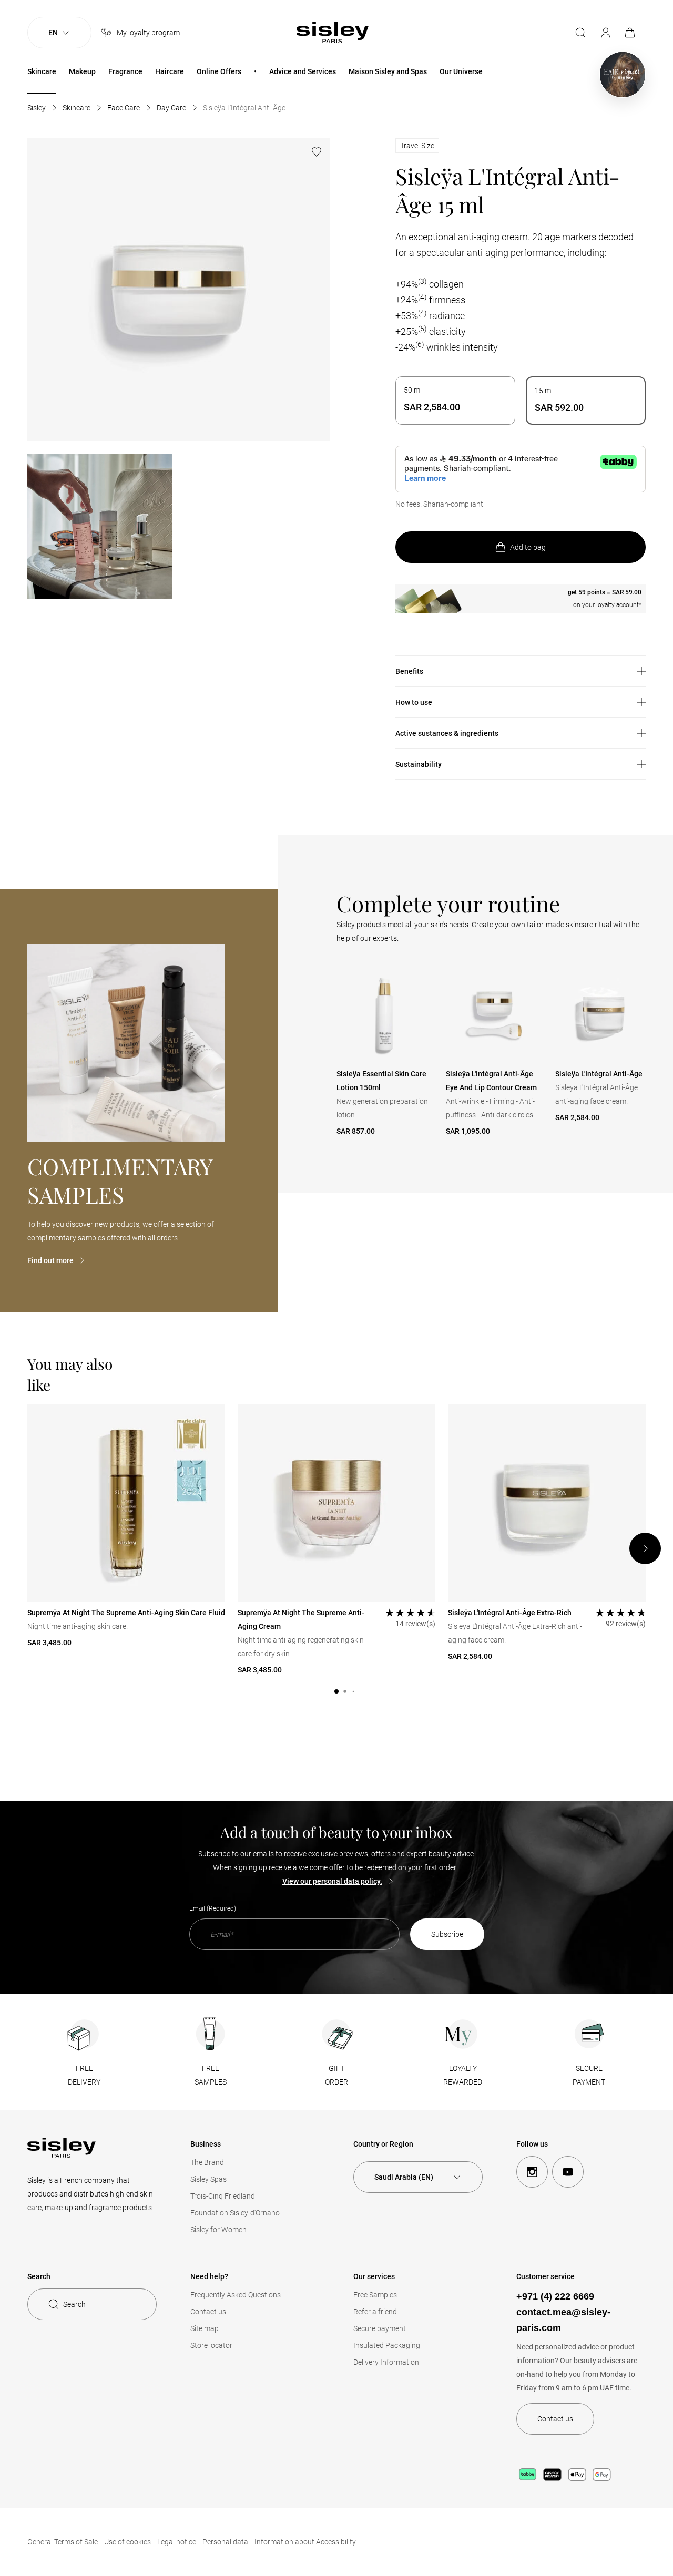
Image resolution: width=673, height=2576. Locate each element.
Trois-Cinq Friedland (223, 2196)
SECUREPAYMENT (589, 2075)
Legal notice (177, 2542)
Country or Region (383, 2144)
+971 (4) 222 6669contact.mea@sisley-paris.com (563, 2312)
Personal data (225, 2542)
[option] (455, 401)
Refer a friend (375, 2312)
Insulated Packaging (387, 2345)
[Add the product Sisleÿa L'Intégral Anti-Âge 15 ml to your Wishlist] (317, 152)
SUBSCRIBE (447, 1934)
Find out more (50, 1260)
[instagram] (532, 2172)
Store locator (211, 2345)
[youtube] (568, 2172)
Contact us (208, 2312)
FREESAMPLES (211, 2075)
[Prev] (337, 1052)
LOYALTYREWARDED (463, 2075)
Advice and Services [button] (303, 71)
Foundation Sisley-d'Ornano (235, 2213)
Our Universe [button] (461, 71)
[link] (631, 33)
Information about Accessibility (305, 2542)
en (53, 33)
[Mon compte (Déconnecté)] (606, 33)
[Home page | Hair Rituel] (623, 75)
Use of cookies (128, 2542)
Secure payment (380, 2328)
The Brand (207, 2162)
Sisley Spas (208, 2179)
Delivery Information (386, 2362)
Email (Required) (213, 1908)
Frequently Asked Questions (236, 2295)
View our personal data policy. (332, 1881)
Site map (205, 2328)
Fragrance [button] (125, 71)
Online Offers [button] (219, 71)
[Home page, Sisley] (333, 33)
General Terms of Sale (63, 2542)
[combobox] (418, 2177)
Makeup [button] (82, 71)
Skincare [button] (42, 71)
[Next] (645, 1548)
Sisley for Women (218, 2230)
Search (74, 2304)
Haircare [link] (170, 71)
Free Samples (375, 2295)
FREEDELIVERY (84, 2075)
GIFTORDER (336, 2075)
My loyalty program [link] (148, 33)
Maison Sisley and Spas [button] (388, 71)
